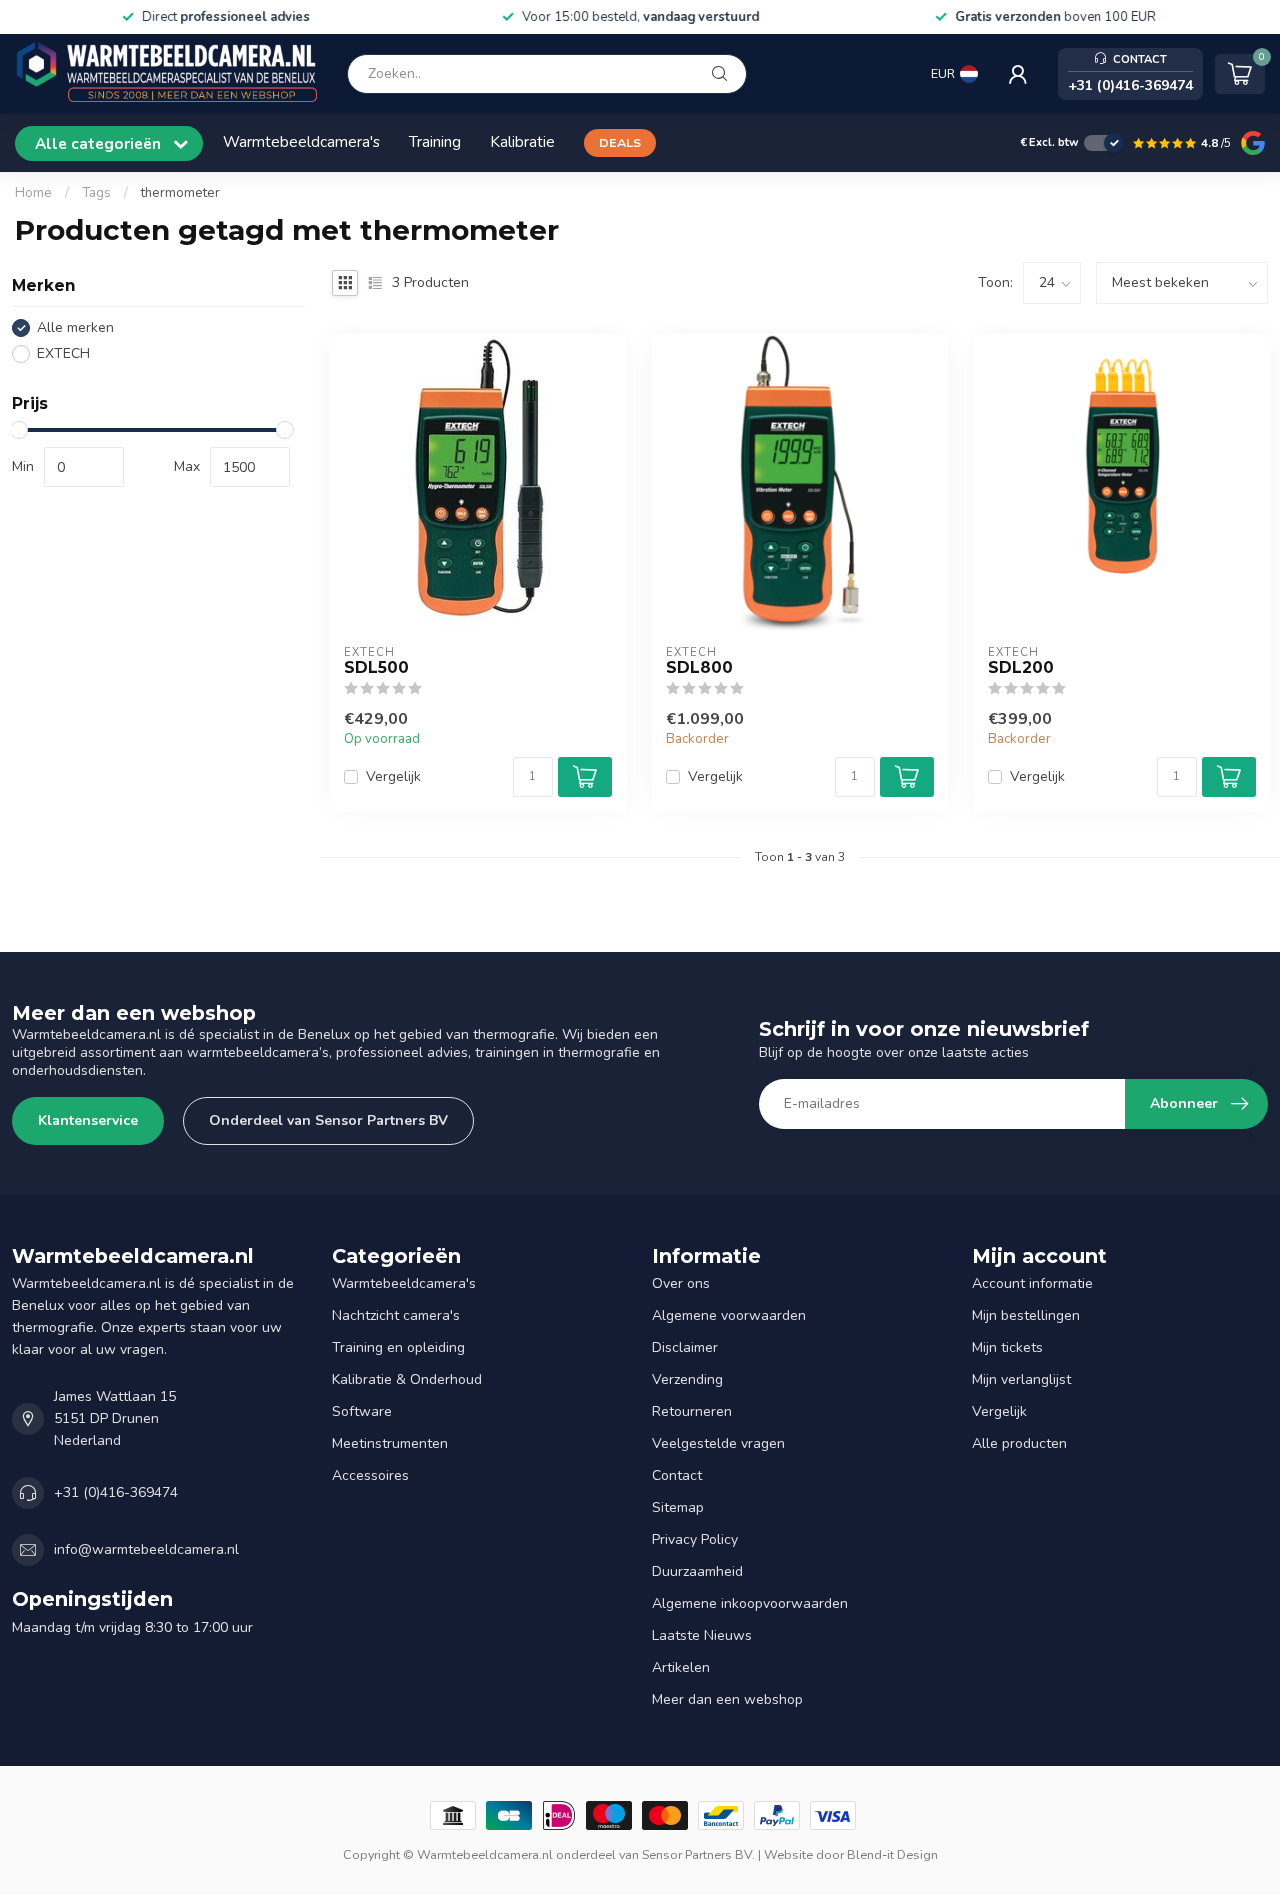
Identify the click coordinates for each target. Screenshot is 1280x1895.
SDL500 (376, 668)
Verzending (687, 1379)
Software (362, 1411)
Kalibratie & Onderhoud (407, 1379)
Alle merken (75, 327)
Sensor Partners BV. (698, 1854)
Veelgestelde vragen (718, 1443)
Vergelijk (393, 776)
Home (33, 193)
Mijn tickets (1007, 1347)
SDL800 (699, 668)
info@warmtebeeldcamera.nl (146, 1549)
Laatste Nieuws (702, 1635)
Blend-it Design (892, 1854)
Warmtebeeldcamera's (301, 141)
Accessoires (370, 1475)
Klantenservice (88, 1120)
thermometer (180, 193)
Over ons (681, 1283)
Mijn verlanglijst (1021, 1379)
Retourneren (692, 1411)
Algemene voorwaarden (729, 1315)
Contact (677, 1475)
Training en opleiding (398, 1347)
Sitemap (678, 1507)
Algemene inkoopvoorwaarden (750, 1603)
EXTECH (63, 353)
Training (435, 141)
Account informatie (1032, 1283)
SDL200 (1021, 668)
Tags (96, 193)
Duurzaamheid (697, 1571)
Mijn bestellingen (1026, 1315)
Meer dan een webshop (727, 1699)
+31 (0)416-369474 (116, 1492)
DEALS (620, 142)
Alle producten (1019, 1443)
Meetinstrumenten (390, 1443)
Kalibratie (522, 141)
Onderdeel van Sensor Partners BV (328, 1120)
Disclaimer (685, 1347)
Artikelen (681, 1667)
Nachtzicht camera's (396, 1315)
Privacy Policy (695, 1539)
